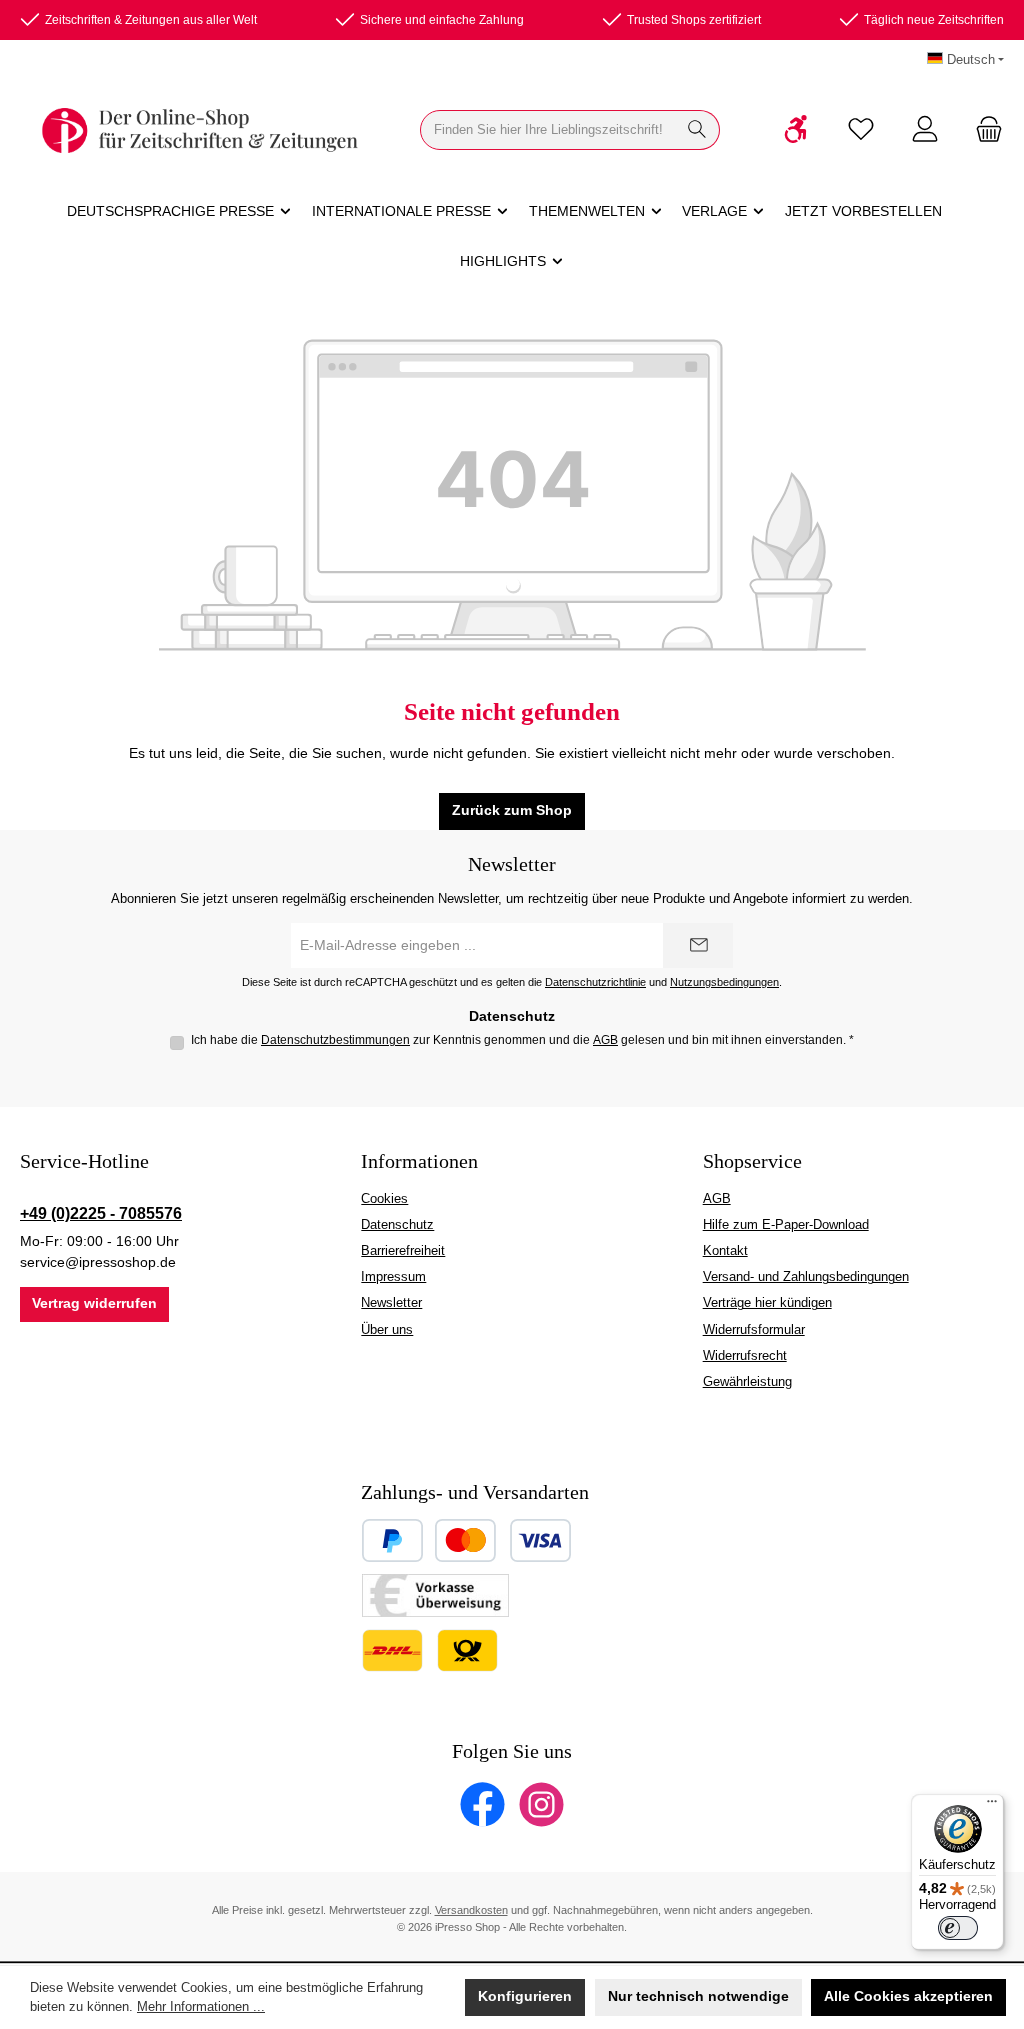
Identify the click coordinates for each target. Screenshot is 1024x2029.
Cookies (384, 1199)
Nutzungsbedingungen (724, 982)
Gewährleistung (747, 1382)
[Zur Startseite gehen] (200, 130)
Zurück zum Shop (512, 810)
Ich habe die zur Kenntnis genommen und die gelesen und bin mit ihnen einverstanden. (522, 1040)
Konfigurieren (525, 1996)
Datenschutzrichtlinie (595, 982)
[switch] (958, 1928)
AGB (605, 1040)
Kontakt (725, 1251)
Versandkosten (471, 1910)
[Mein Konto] (925, 130)
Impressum (393, 1277)
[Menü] (992, 1806)
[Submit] (698, 945)
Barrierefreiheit (403, 1251)
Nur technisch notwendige (698, 1996)
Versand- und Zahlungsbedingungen (806, 1277)
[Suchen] (697, 130)
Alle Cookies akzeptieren (908, 1996)
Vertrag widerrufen (94, 1303)
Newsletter (391, 1303)
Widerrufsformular (754, 1330)
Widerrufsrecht (745, 1356)
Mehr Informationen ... (201, 2007)
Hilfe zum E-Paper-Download (786, 1225)
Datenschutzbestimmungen (335, 1040)
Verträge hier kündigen (767, 1303)
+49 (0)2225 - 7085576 (101, 1213)
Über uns (387, 1330)
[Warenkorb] (983, 130)
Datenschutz (397, 1225)
